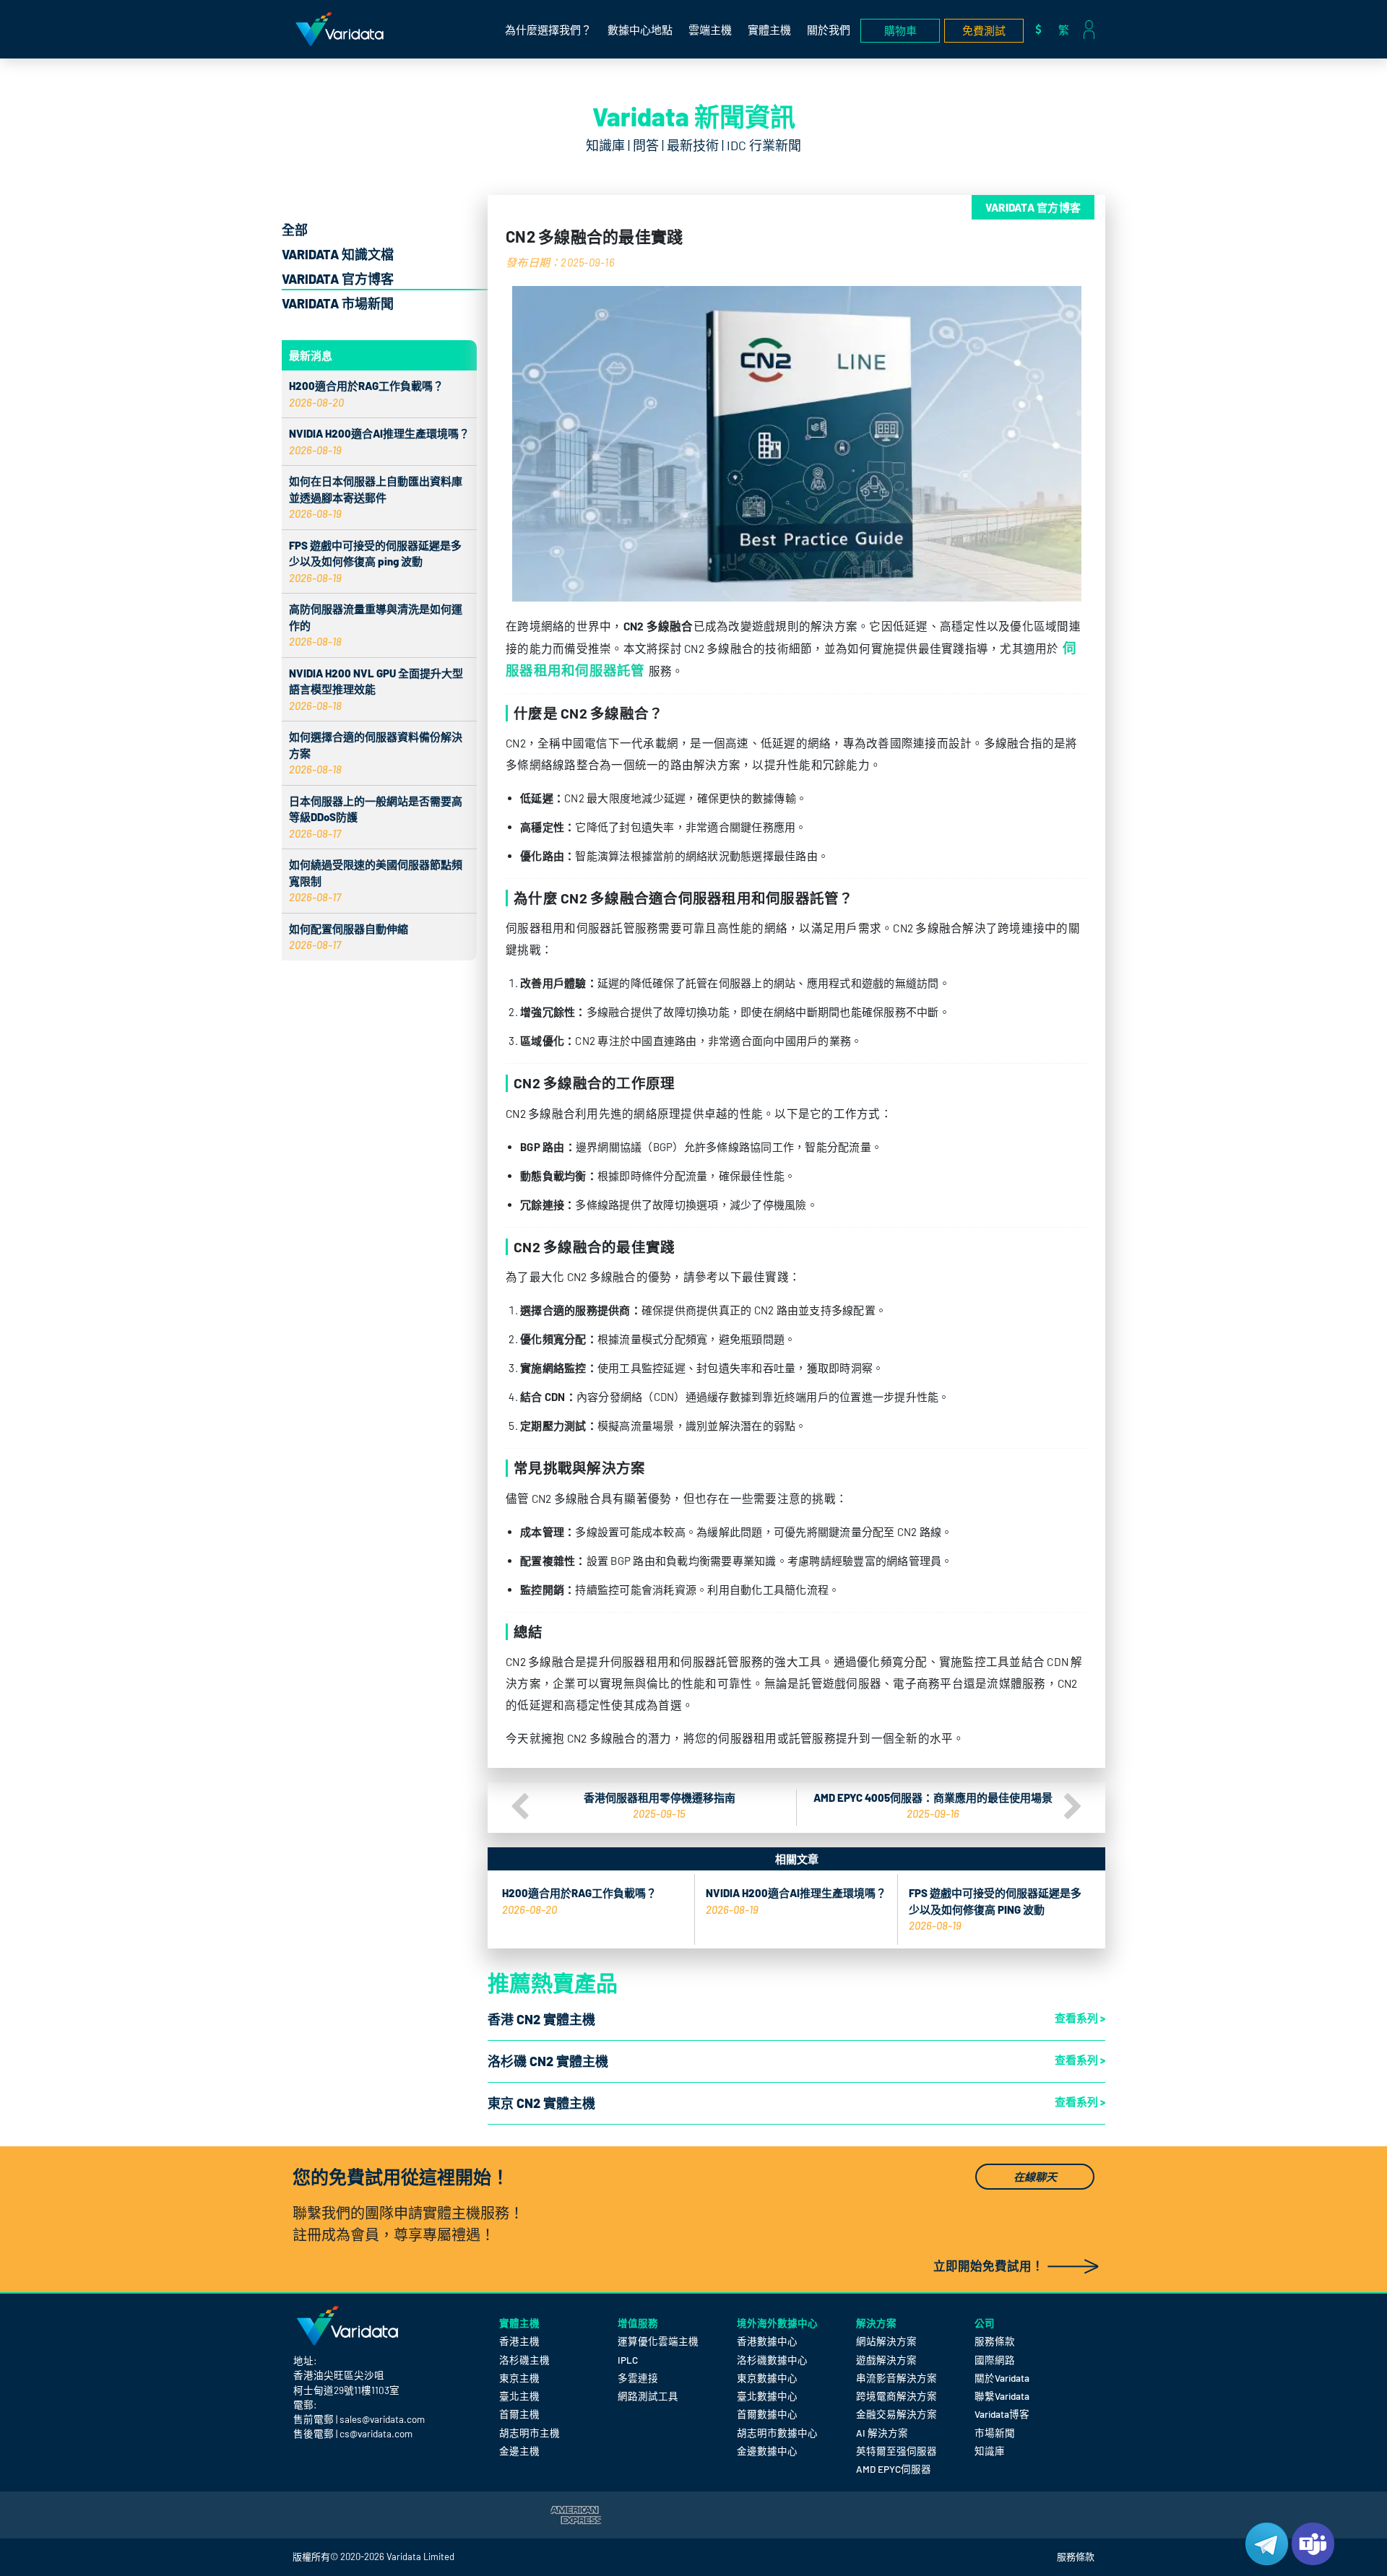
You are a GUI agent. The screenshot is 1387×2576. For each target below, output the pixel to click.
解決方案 (876, 2323)
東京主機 (519, 2378)
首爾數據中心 (767, 2414)
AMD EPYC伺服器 (894, 2469)
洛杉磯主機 (524, 2360)
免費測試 (984, 30)
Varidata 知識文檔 (338, 254)
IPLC (628, 2360)
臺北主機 (519, 2396)
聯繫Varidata (1002, 2396)
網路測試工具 (648, 2396)
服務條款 (995, 2341)
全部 (295, 230)
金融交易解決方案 (896, 2414)
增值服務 (638, 2323)
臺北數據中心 (767, 2396)
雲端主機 (710, 30)
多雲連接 (638, 2378)
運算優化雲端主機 (658, 2341)
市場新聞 (995, 2433)
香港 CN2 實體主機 (541, 2019)
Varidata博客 (1002, 2414)
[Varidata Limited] (340, 29)
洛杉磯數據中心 (772, 2360)
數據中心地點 (640, 30)
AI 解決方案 (882, 2433)
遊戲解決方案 (886, 2360)
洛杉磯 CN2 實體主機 (548, 2061)
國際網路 (995, 2360)
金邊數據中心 (767, 2451)
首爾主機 (519, 2414)
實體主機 (769, 30)
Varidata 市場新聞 (338, 303)
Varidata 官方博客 (338, 279)
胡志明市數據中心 (777, 2433)
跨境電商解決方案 (896, 2396)
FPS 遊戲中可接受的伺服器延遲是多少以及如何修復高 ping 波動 (375, 561)
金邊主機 (519, 2451)
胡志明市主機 (530, 2433)
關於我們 (829, 30)
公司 (985, 2323)
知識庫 (990, 2451)
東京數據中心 (767, 2378)
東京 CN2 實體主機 (541, 2103)
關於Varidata (1002, 2378)
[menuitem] (1067, 29)
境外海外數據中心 (777, 2323)
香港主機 (519, 2341)
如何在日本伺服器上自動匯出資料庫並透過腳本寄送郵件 (376, 497)
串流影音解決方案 (896, 2378)
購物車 (900, 30)
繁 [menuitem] (1064, 30)
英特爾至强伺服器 (896, 2451)
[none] (1067, 29)
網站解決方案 (886, 2341)
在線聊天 (1035, 2177)
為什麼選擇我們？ (548, 30)
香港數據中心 (767, 2341)
